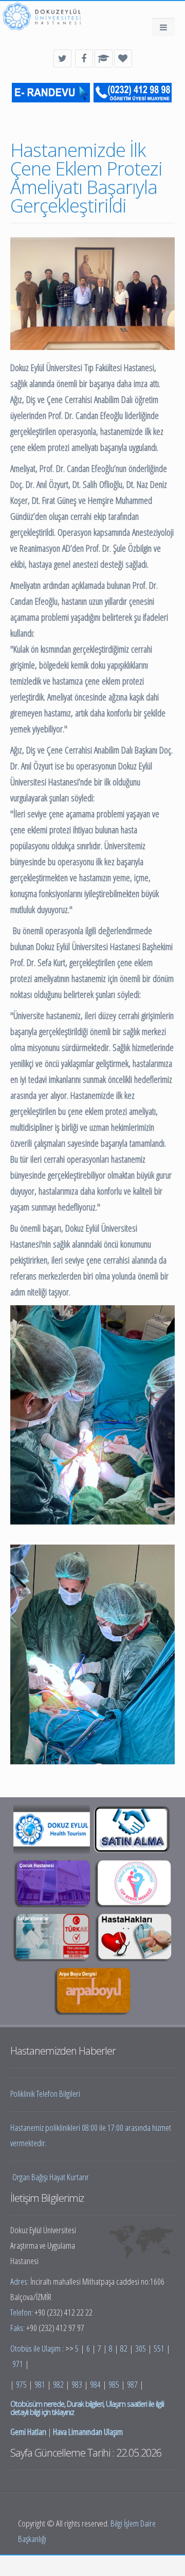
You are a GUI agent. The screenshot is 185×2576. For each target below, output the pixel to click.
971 (18, 2364)
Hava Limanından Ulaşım (88, 2432)
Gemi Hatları (28, 2432)
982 (58, 2384)
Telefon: (22, 2312)
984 (95, 2384)
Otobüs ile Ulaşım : (38, 2348)
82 (124, 2348)
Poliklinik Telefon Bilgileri (45, 2093)
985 (114, 2384)
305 (141, 2348)
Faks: (18, 2328)
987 (132, 2384)
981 (40, 2384)
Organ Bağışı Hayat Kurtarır (51, 2177)
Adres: (20, 2281)
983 (77, 2384)
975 (21, 2384)
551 (159, 2348)
